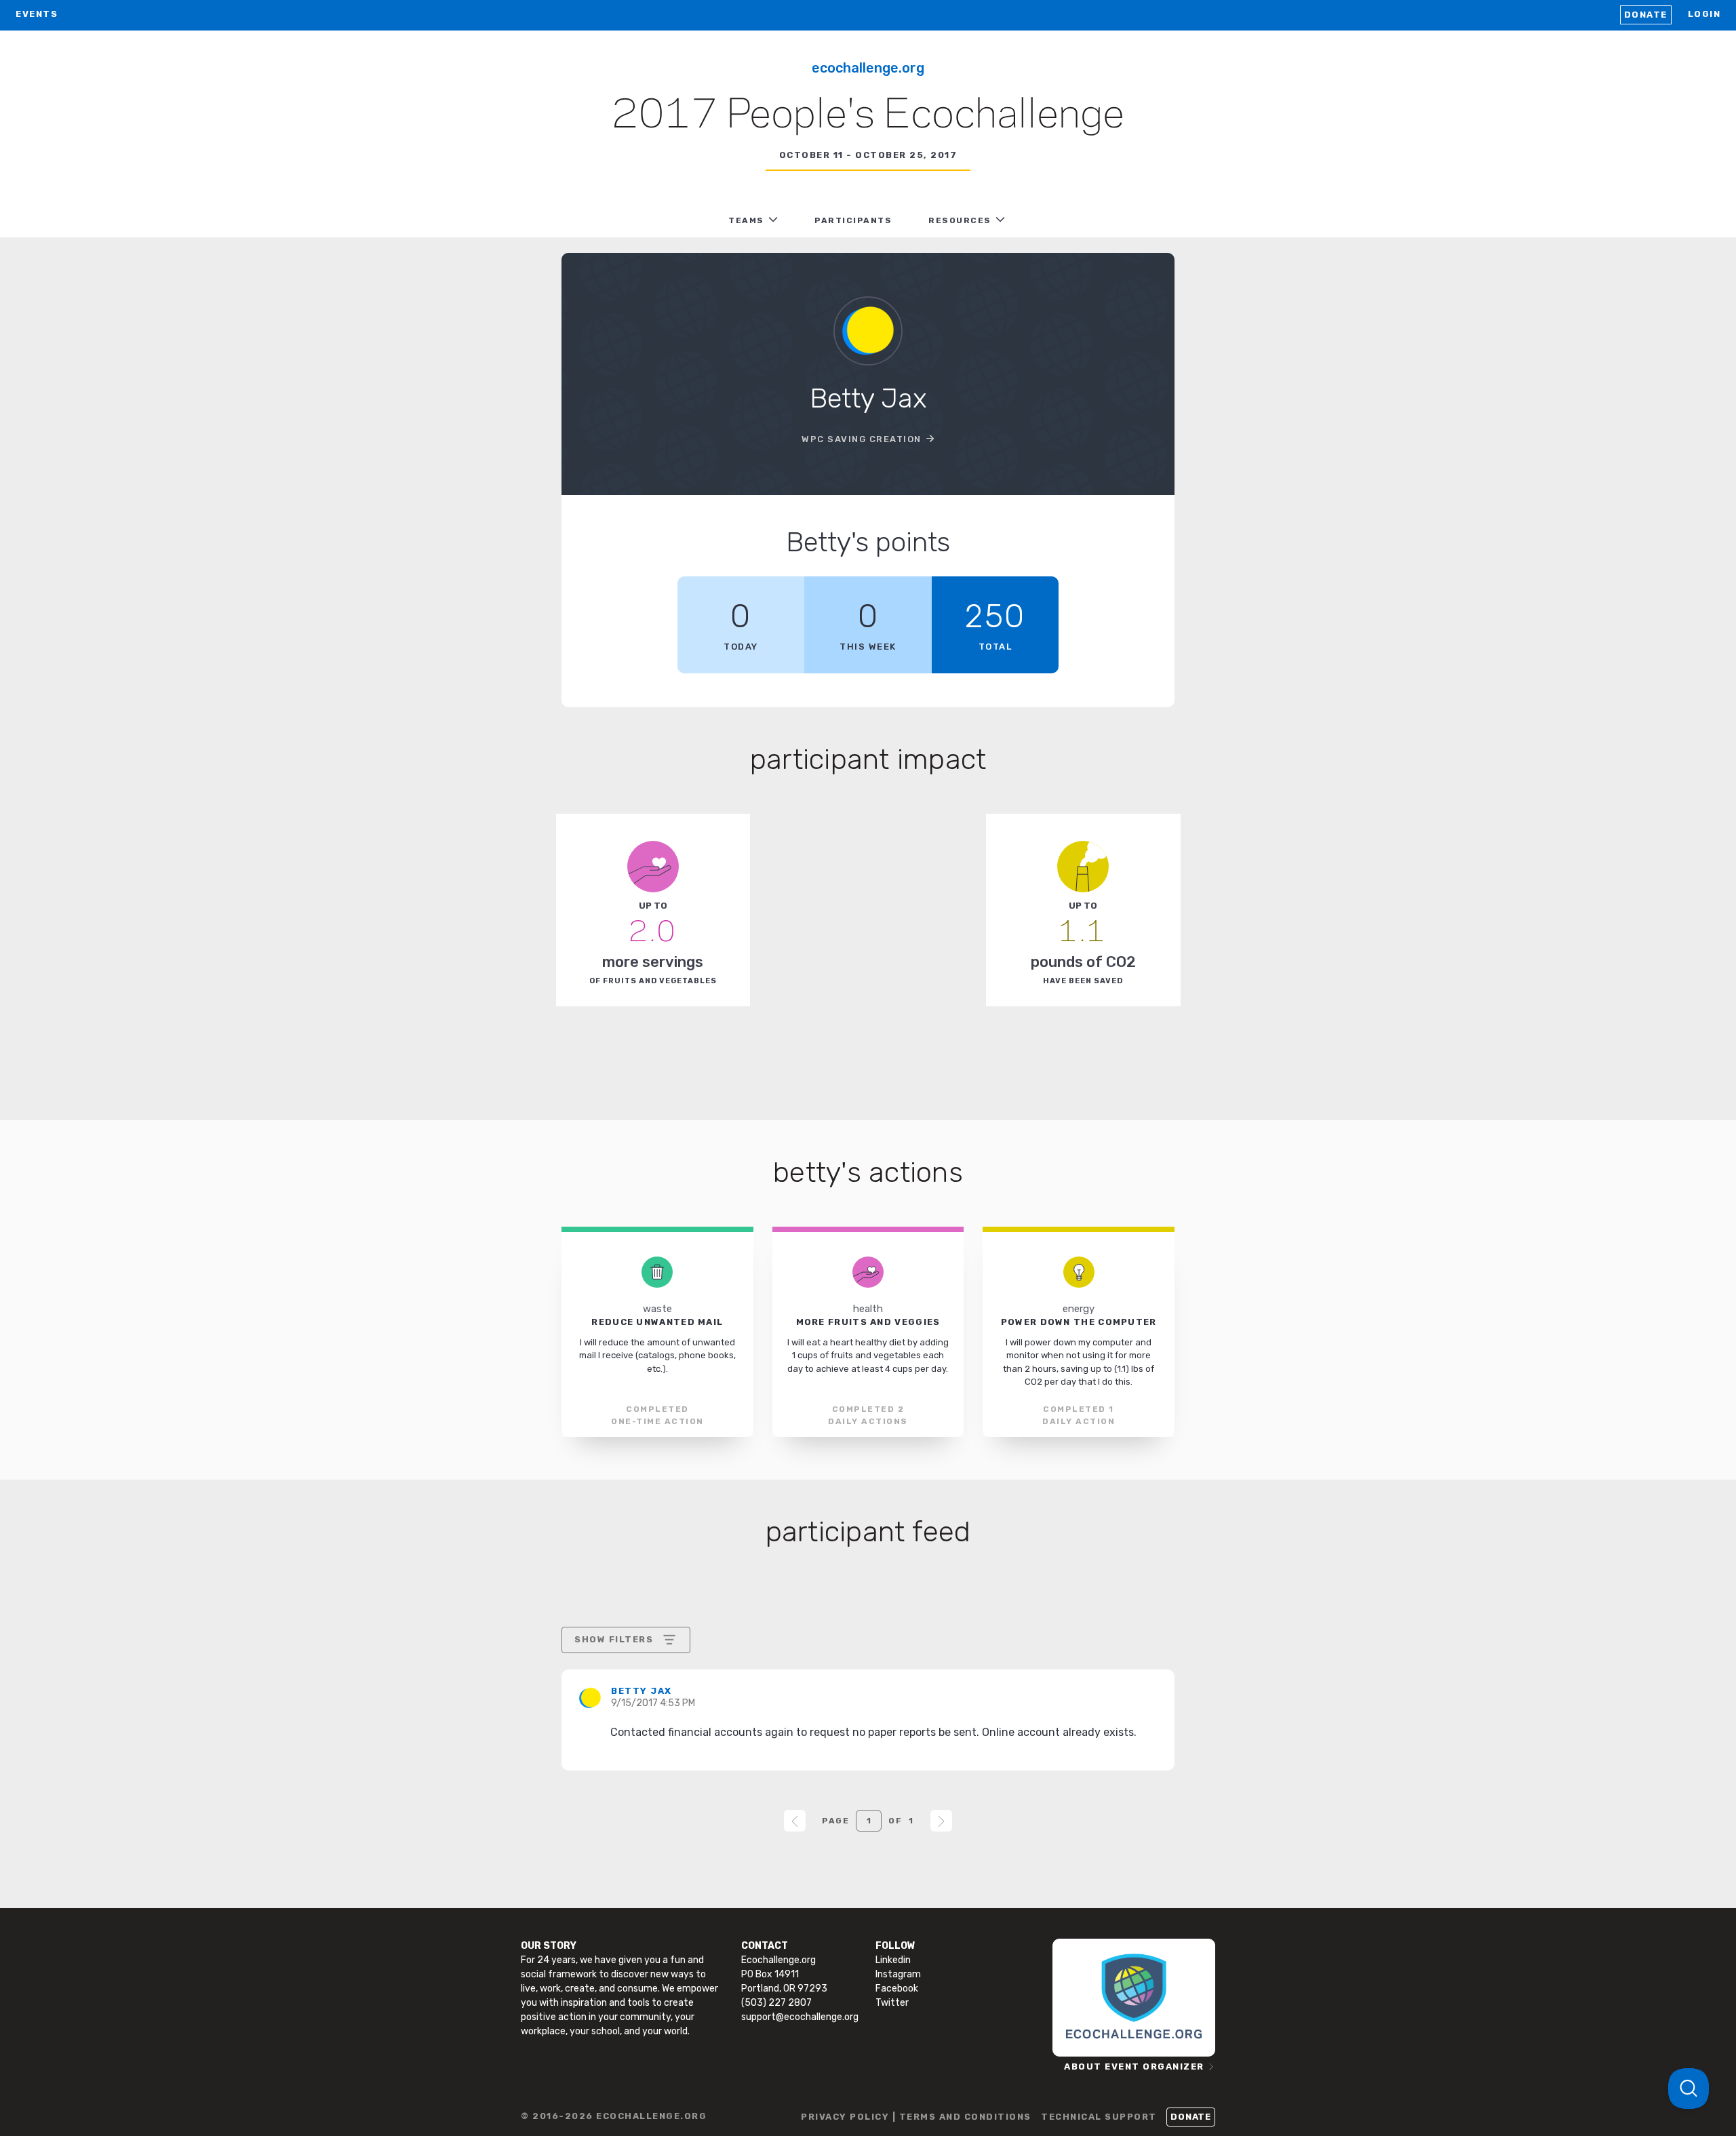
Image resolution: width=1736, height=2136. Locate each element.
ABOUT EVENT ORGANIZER (1134, 2066)
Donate (1646, 15)
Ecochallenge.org (868, 68)
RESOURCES (960, 220)
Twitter (892, 2003)
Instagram (898, 1974)
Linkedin (893, 1960)
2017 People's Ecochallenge (868, 116)
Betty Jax (642, 1691)
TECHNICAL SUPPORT (1099, 2117)
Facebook (897, 1989)
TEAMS (746, 220)
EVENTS (37, 14)
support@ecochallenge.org (800, 2017)
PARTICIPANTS (853, 220)
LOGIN (1704, 14)
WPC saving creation (862, 439)
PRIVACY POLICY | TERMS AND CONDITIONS (916, 2117)
